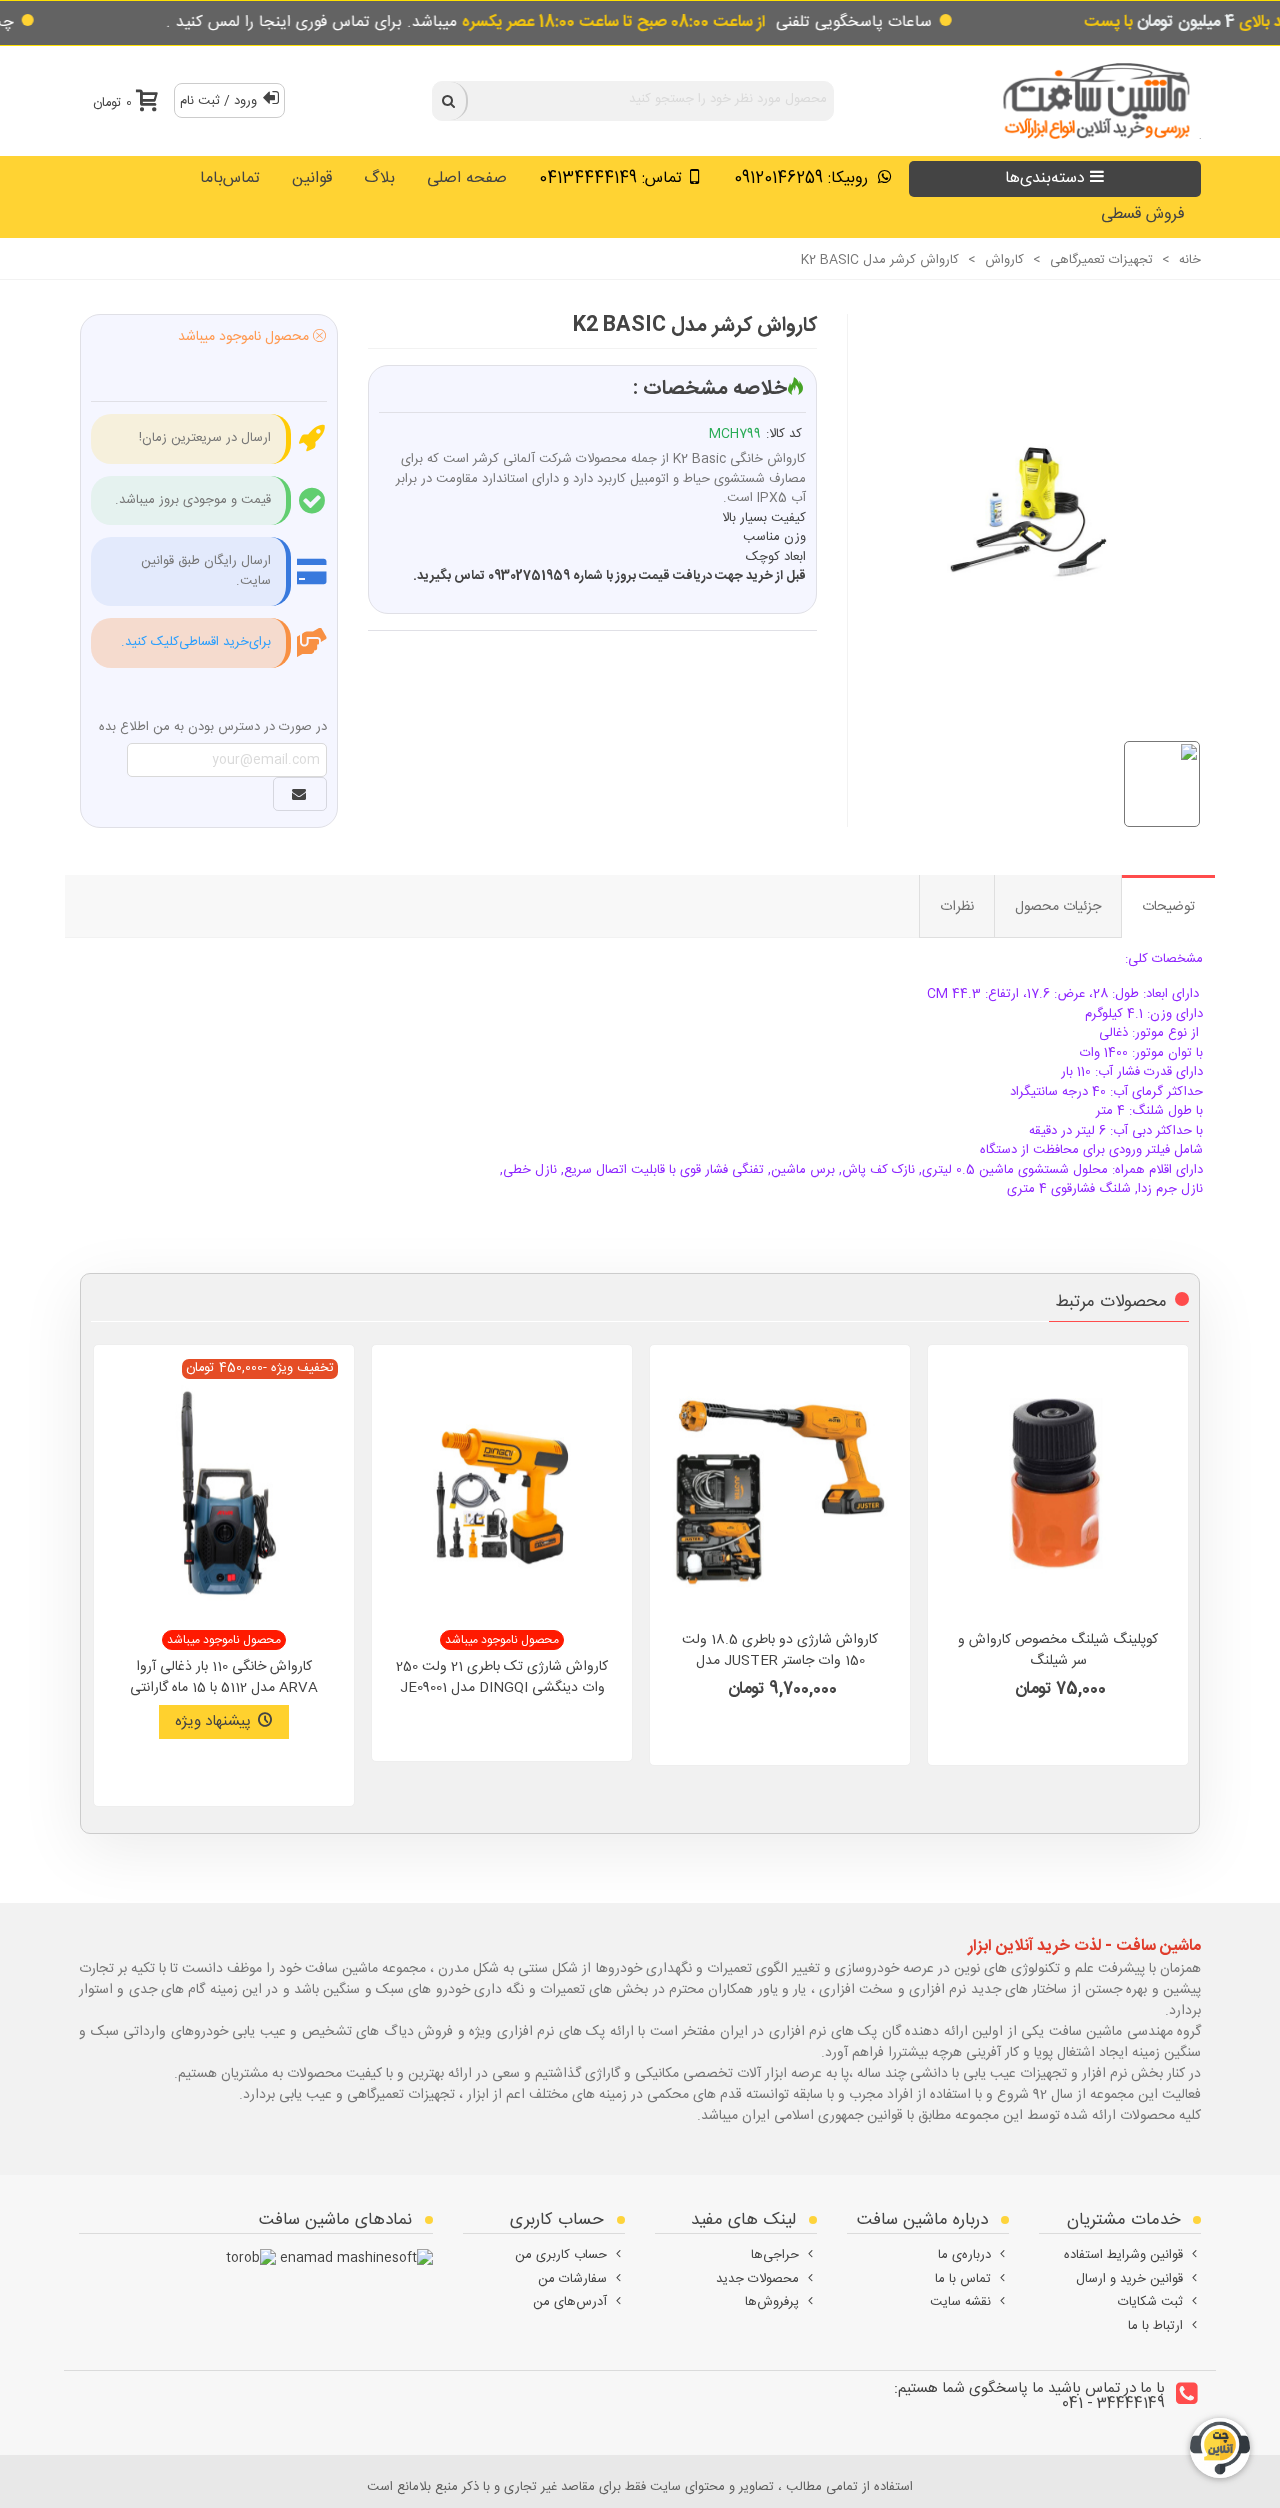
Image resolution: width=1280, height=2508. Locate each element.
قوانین (312, 178)
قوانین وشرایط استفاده (1123, 2255)
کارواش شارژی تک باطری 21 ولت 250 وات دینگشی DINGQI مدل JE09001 (502, 1678)
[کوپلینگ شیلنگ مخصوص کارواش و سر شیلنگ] (1058, 1489)
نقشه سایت (960, 2302)
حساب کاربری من (561, 2255)
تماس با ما (963, 2279)
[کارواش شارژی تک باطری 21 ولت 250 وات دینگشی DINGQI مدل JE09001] (502, 1489)
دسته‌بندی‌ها (1045, 178)
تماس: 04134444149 (610, 178)
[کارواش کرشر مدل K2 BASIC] (1014, 505)
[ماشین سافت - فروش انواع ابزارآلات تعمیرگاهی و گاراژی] (1091, 100)
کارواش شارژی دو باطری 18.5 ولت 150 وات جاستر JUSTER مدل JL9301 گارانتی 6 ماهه (780, 1661)
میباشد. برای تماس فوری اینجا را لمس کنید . (466, 22)
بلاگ (379, 178)
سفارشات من (572, 2279)
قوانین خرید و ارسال (1129, 2279)
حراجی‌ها (775, 2255)
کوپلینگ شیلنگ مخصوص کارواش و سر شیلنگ (1058, 1651)
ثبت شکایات (1150, 2302)
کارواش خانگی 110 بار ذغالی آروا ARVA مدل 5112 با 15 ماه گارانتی (224, 1678)
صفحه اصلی (467, 178)
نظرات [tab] (957, 907)
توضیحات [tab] (1168, 907)
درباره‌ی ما (964, 2255)
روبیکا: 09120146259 (803, 178)
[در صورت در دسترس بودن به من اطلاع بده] (300, 794)
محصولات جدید (757, 2279)
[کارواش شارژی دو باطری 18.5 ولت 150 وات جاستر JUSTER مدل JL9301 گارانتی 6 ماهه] (780, 1489)
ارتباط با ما (1155, 2326)
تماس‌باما (230, 178)
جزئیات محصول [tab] (1058, 907)
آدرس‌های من (570, 2302)
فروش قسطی (1143, 214)
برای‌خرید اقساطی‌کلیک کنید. (196, 642)
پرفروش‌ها (772, 2302)
